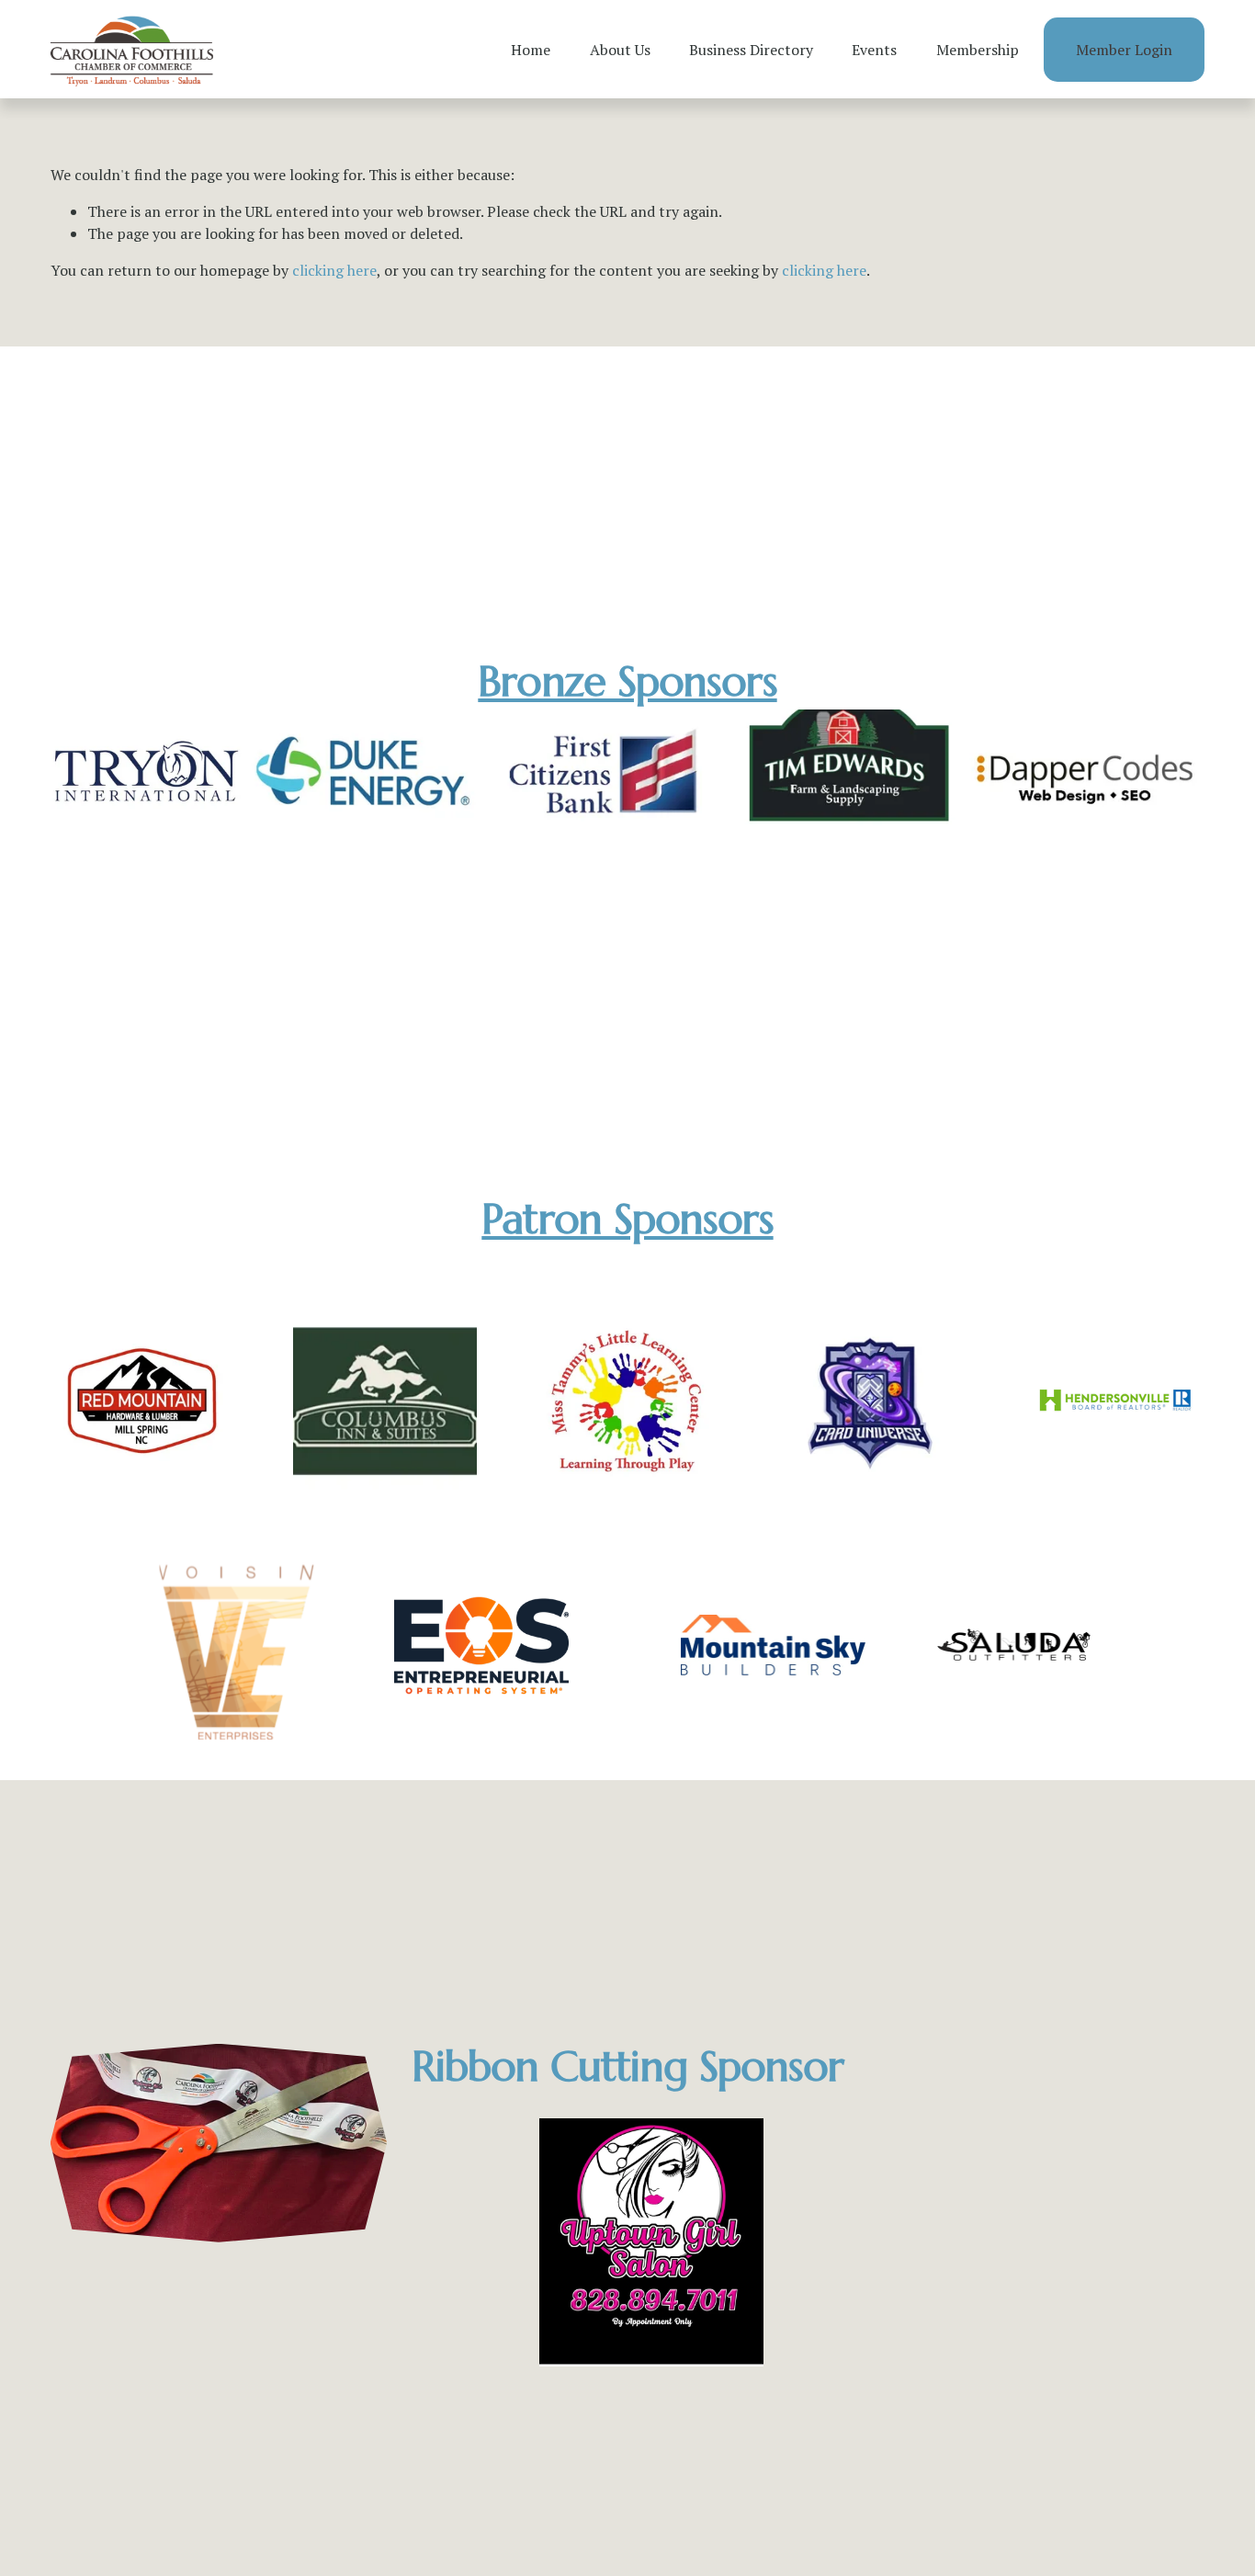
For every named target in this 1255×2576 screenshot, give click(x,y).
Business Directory (751, 50)
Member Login (1124, 50)
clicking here (334, 270)
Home (531, 50)
